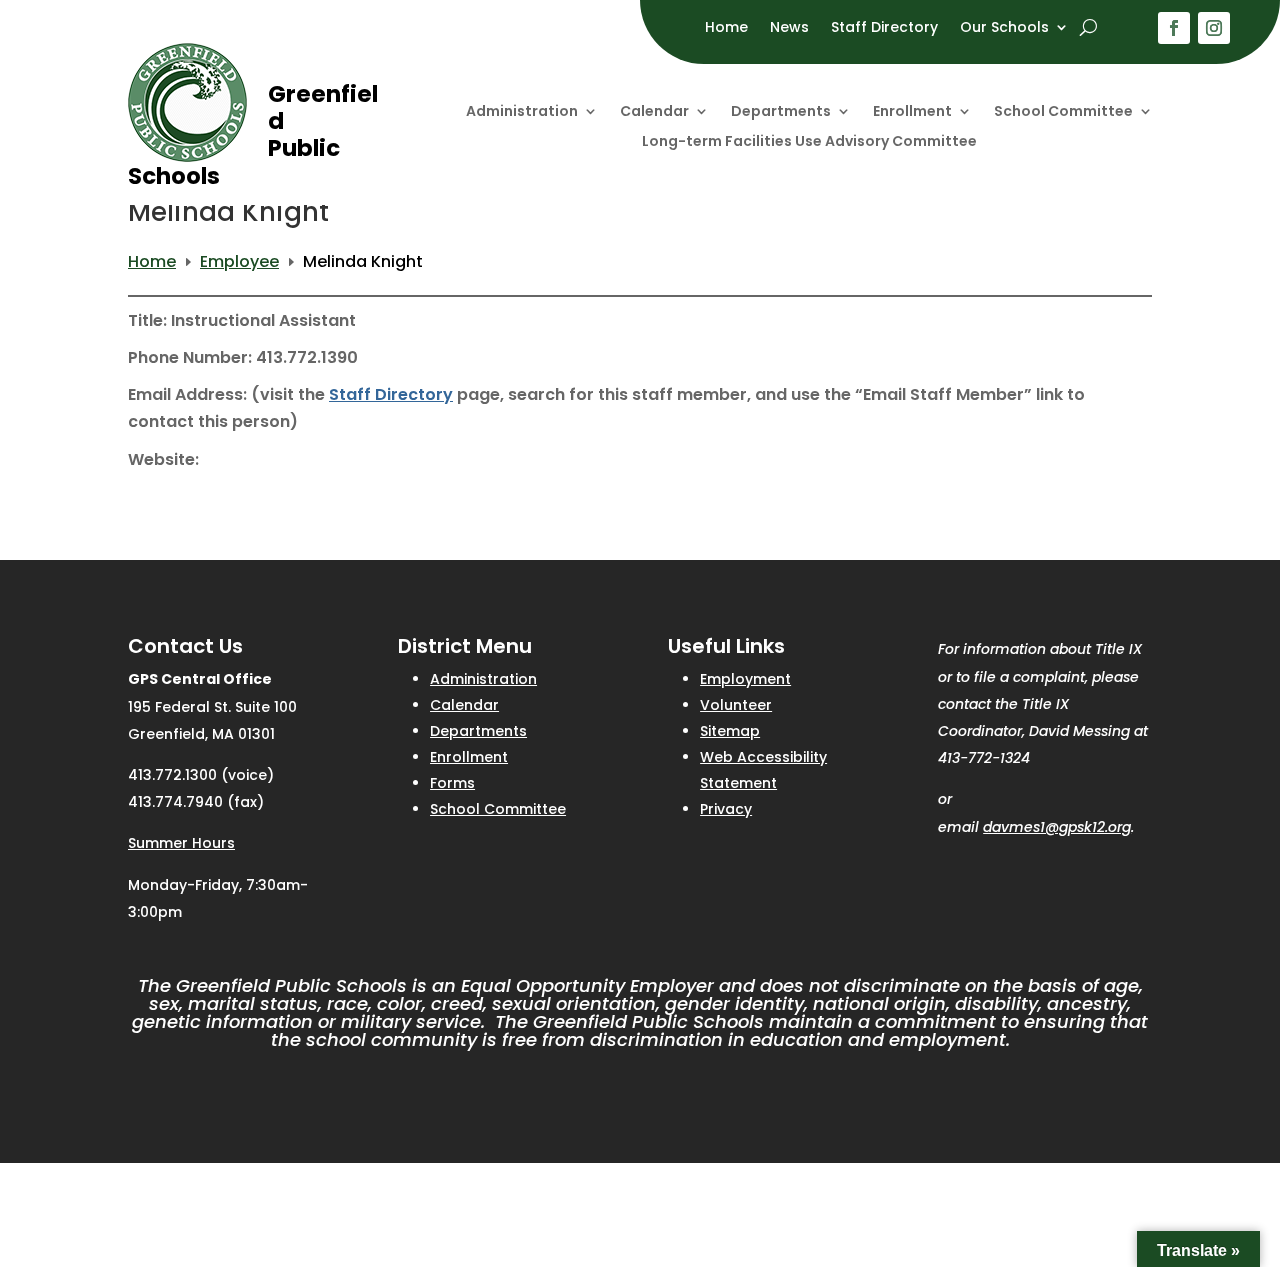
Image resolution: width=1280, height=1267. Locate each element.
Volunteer (736, 705)
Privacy (726, 809)
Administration (522, 112)
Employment (745, 679)
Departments (781, 112)
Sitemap (730, 731)
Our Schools (1004, 28)
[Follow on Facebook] (1174, 28)
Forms (452, 783)
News (789, 28)
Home (726, 28)
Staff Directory (884, 28)
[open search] (1088, 27)
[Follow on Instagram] (1214, 28)
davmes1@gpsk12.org (1057, 827)
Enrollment (912, 112)
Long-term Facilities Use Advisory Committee (809, 142)
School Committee (1063, 112)
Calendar (654, 112)
